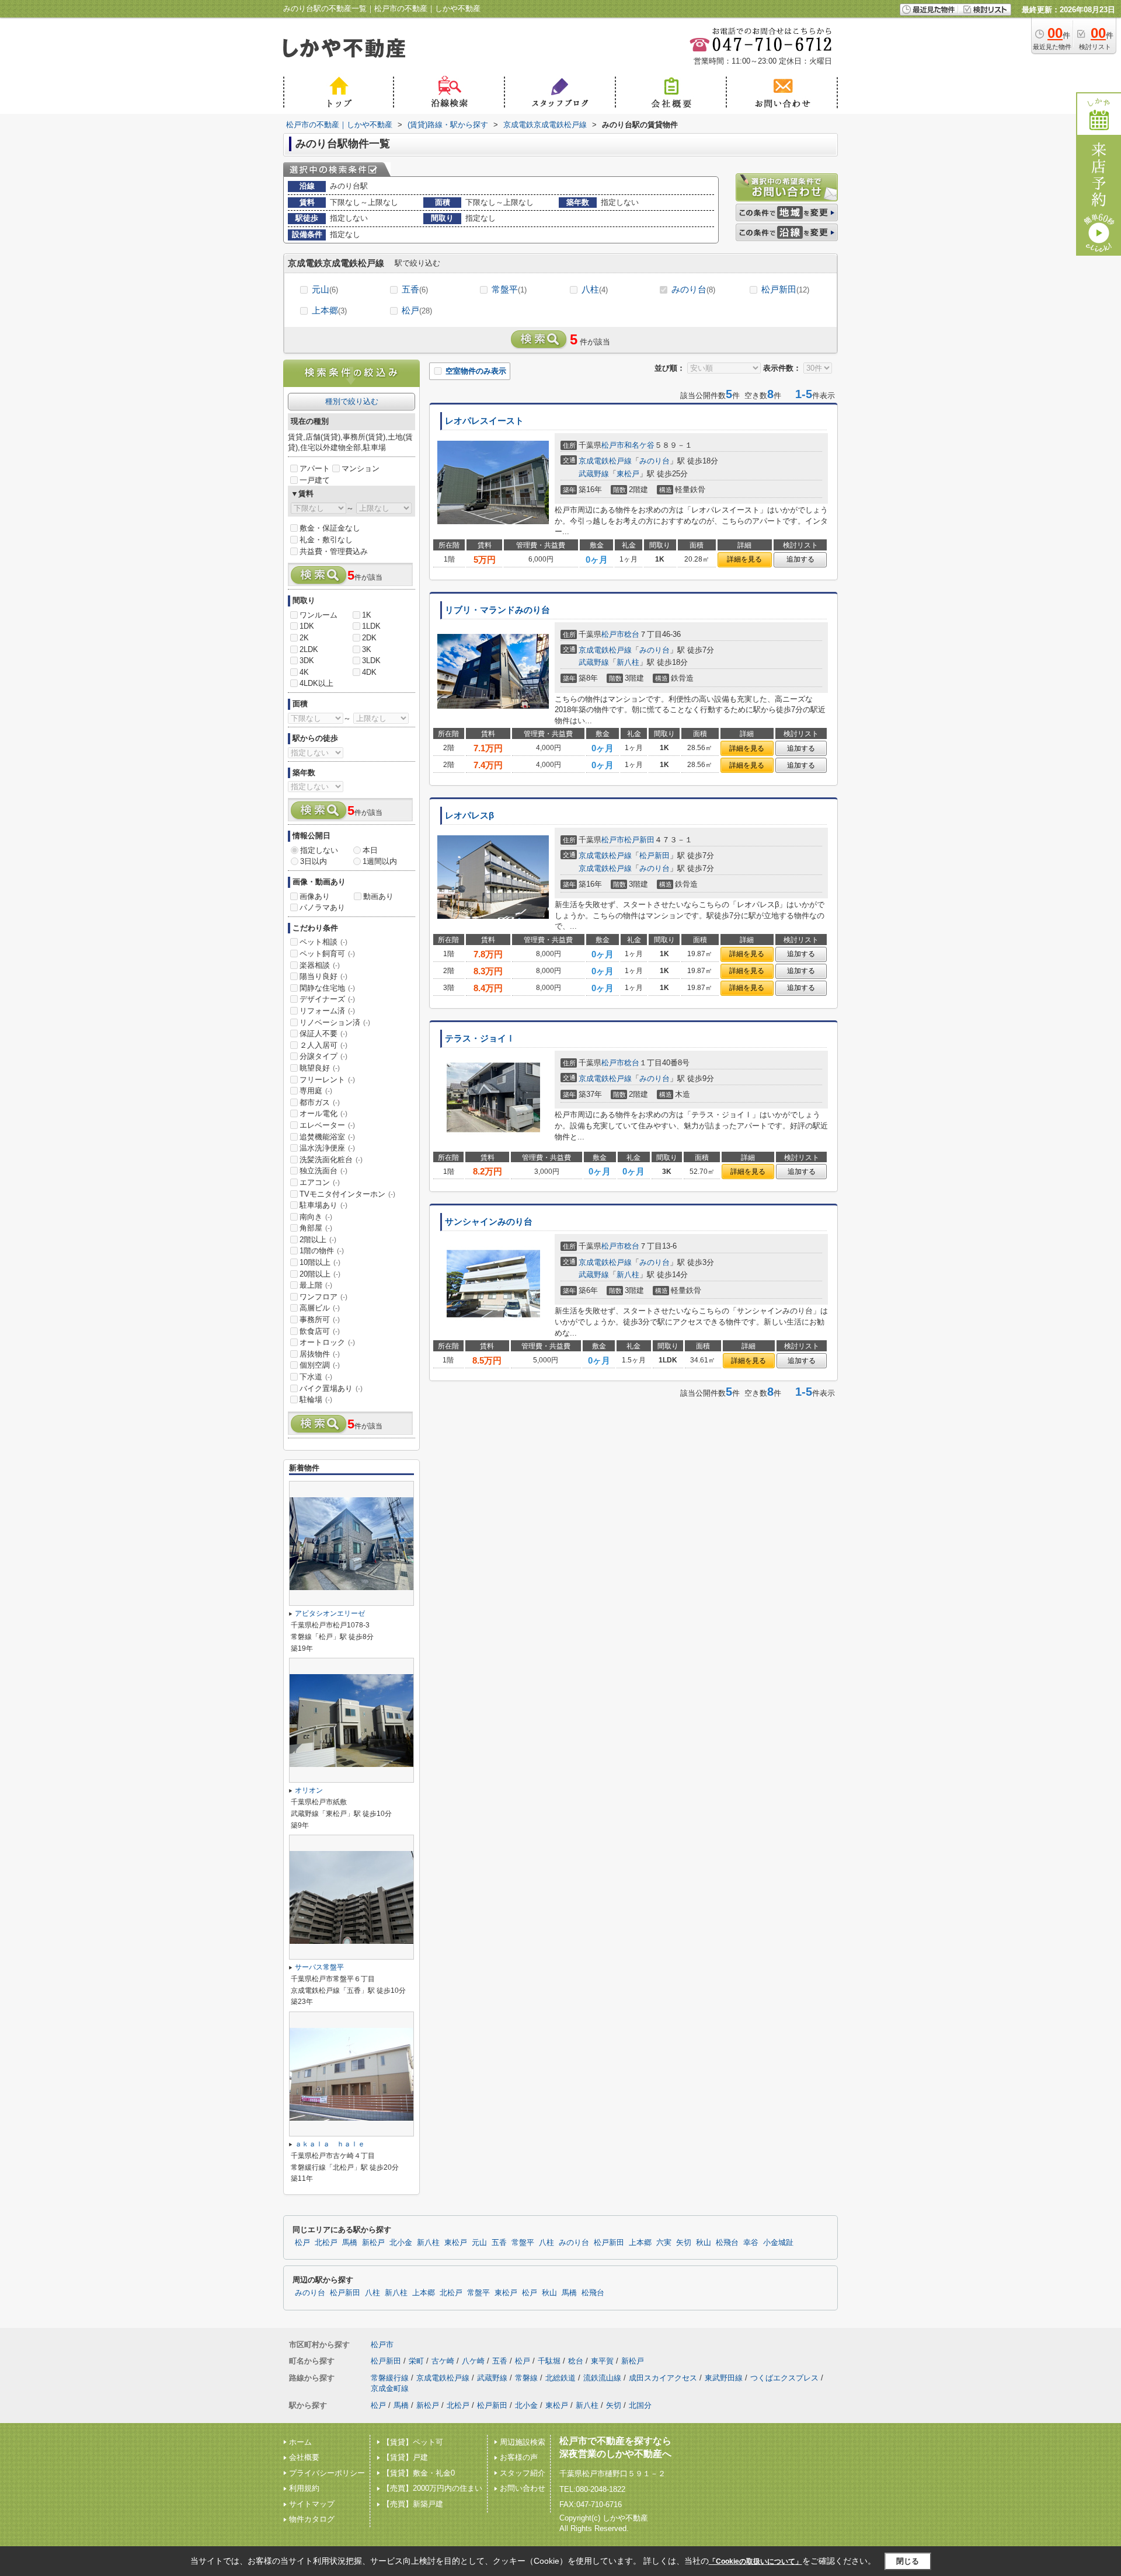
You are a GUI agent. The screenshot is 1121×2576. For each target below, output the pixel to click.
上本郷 (329, 310)
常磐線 (526, 2378)
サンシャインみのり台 (489, 1222)
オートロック (327, 1342)
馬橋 (350, 2243)
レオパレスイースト (484, 421)
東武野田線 (724, 2378)
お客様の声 (519, 2457)
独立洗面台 (323, 1171)
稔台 (632, 634)
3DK (307, 660)
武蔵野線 (594, 474)
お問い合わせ (523, 2488)
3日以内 (314, 861)
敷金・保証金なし (330, 528)
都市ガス (320, 1102)
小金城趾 (778, 2243)
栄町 (416, 2361)
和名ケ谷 (639, 445)
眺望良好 (320, 1068)
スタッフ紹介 (523, 2473)
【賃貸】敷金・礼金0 (419, 2473)
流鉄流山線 (602, 2378)
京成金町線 (390, 2388)
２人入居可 (323, 1045)
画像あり (315, 896)
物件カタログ (312, 2519)
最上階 (316, 1285)
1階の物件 (322, 1251)
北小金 (401, 2243)
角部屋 (316, 1228)
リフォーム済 (327, 1011)
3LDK (371, 660)
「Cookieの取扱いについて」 (756, 2561)
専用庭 (316, 1091)
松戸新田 (785, 289)
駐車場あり (323, 1205)
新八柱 (628, 662)
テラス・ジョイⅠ (480, 1038)
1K (367, 615)
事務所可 (320, 1320)
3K (367, 649)
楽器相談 (320, 965)
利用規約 (304, 2488)
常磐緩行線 (390, 2378)
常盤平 (509, 289)
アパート (315, 468)
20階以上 (320, 1274)
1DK (307, 626)
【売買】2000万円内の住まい (432, 2488)
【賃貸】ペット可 (413, 2442)
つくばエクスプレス (784, 2378)
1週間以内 (380, 861)
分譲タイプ (323, 1056)
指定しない (319, 850)
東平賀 (602, 2361)
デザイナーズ (327, 999)
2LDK (309, 649)
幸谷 (751, 2243)
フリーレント (327, 1080)
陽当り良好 (323, 976)
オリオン (309, 1790)
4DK (369, 672)
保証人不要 (323, 1033)
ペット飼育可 (327, 954)
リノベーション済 (335, 1022)
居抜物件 (320, 1354)
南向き (316, 1217)
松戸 (417, 310)
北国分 (640, 2405)
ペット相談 (323, 942)
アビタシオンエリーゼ (330, 1613)
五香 (415, 289)
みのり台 (693, 289)
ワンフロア (323, 1297)
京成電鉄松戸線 (605, 461)
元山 (325, 289)
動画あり (378, 896)
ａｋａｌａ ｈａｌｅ (330, 2144)
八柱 (595, 289)
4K (304, 672)
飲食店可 (320, 1331)
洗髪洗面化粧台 (331, 1160)
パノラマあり (322, 907)
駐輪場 (316, 1399)
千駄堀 (549, 2361)
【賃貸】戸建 (405, 2457)
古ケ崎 (443, 2361)
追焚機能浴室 (327, 1137)
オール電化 (323, 1113)
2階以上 (318, 1240)
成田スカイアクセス (663, 2378)
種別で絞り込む (352, 401)
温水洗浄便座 (327, 1148)
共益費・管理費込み (334, 551)
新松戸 (373, 2243)
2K (304, 638)
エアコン (320, 1182)
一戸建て (315, 480)
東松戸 (628, 474)
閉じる (908, 2561)
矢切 (684, 2243)
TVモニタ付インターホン (347, 1194)
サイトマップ (312, 2504)
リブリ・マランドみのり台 (497, 610)
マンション (361, 468)
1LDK (371, 626)
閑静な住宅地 (327, 988)
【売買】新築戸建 (413, 2504)
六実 (664, 2243)
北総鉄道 (560, 2378)
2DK (369, 638)
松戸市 (613, 445)
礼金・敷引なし (326, 540)
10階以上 (320, 1262)
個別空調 (320, 1365)
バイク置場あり (331, 1388)
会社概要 (304, 2457)
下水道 (316, 1377)
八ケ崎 (473, 2361)
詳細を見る (744, 559)
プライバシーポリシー (327, 2473)
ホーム (300, 2442)
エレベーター (327, 1125)
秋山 (704, 2243)
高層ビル (320, 1308)
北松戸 (326, 2243)
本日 (370, 850)
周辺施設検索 (523, 2442)
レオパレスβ (469, 815)
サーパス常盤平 (319, 1967)
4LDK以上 (316, 683)
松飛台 (727, 2243)
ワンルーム (318, 615)
